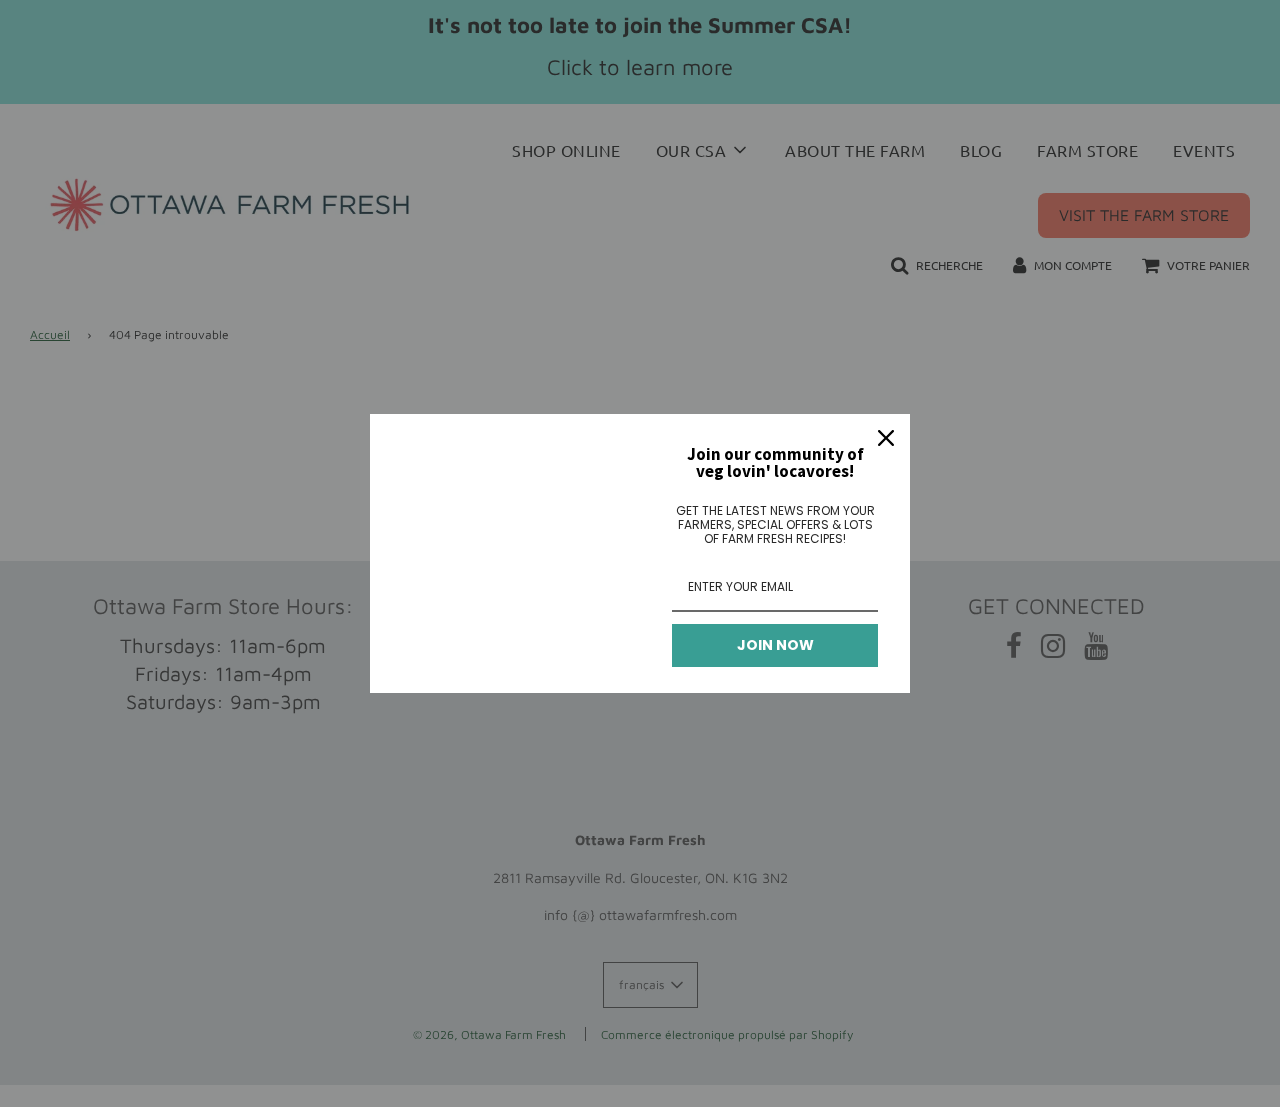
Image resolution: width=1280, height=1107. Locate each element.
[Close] (886, 438)
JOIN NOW (775, 645)
